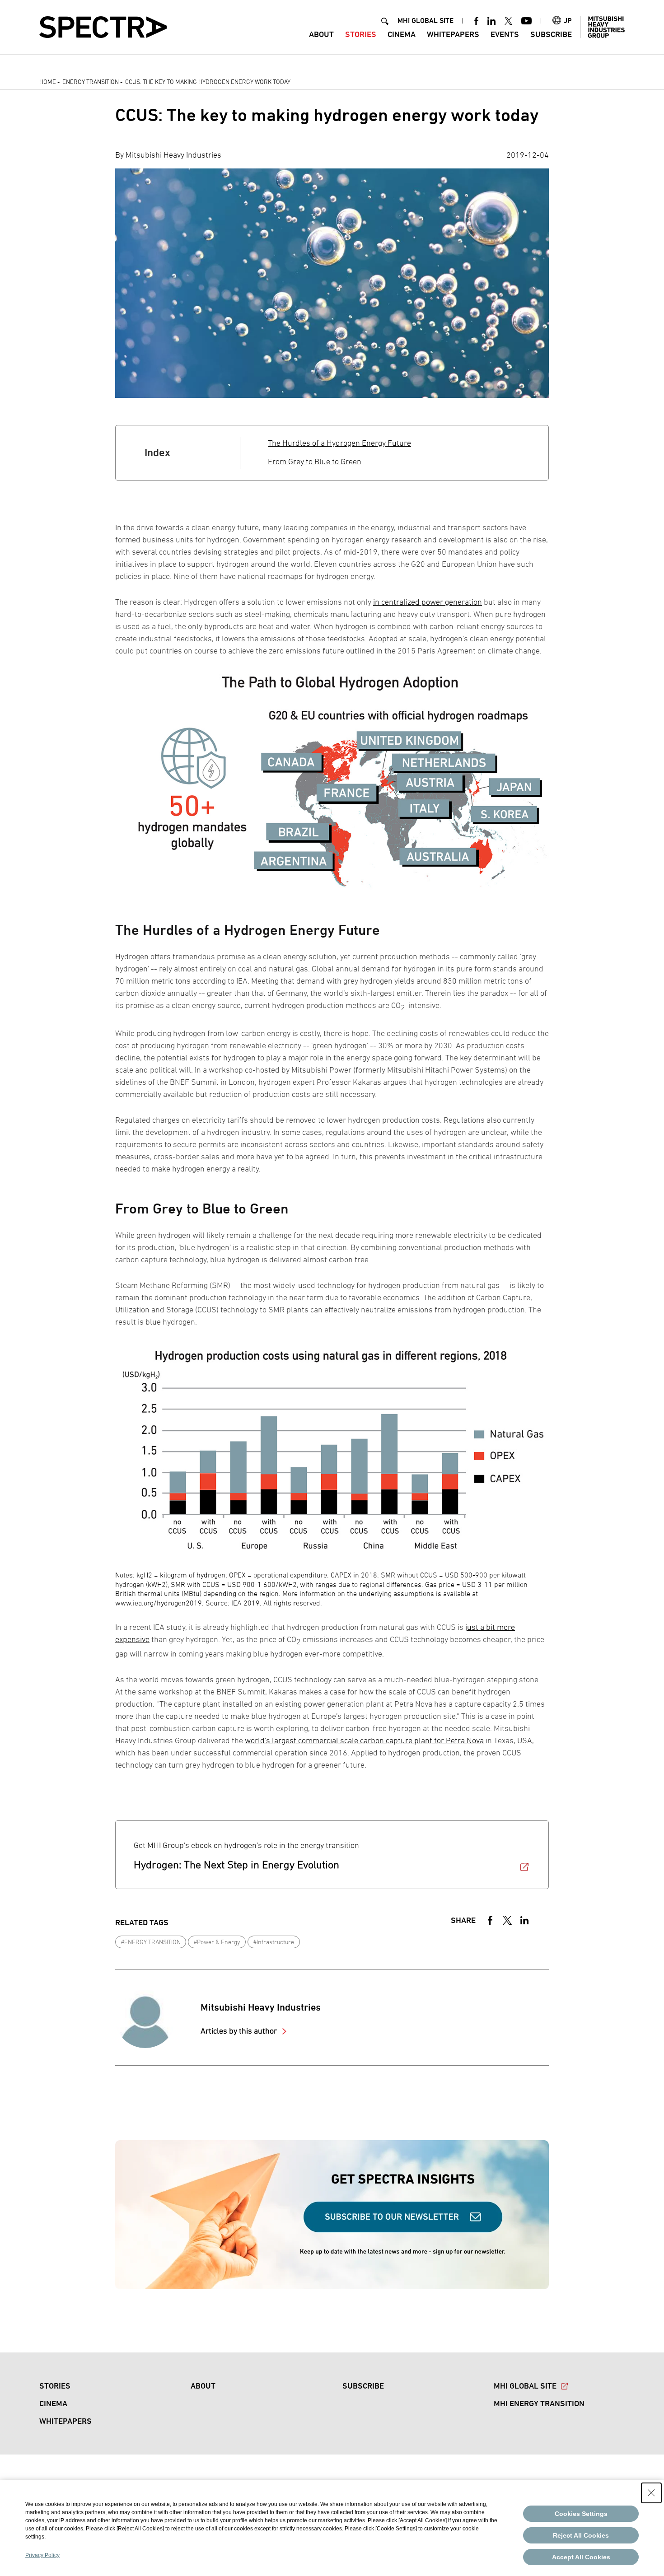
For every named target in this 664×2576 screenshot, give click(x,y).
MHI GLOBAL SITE (426, 21)
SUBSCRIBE (551, 34)
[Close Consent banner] (651, 2493)
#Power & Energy (217, 1942)
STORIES (361, 34)
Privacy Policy (42, 2555)
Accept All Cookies (581, 2557)
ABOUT (321, 34)
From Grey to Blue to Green (315, 461)
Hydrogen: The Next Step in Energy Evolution (236, 1864)
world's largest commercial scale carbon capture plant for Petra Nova (364, 1740)
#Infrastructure (274, 1942)
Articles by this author (240, 2031)
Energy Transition (91, 82)
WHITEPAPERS (453, 34)
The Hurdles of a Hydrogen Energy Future (339, 443)
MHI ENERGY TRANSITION (539, 2403)
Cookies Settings (581, 2514)
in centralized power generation (428, 602)
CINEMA (402, 34)
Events (505, 34)
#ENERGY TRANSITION (151, 1942)
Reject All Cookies (581, 2535)
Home (48, 82)
